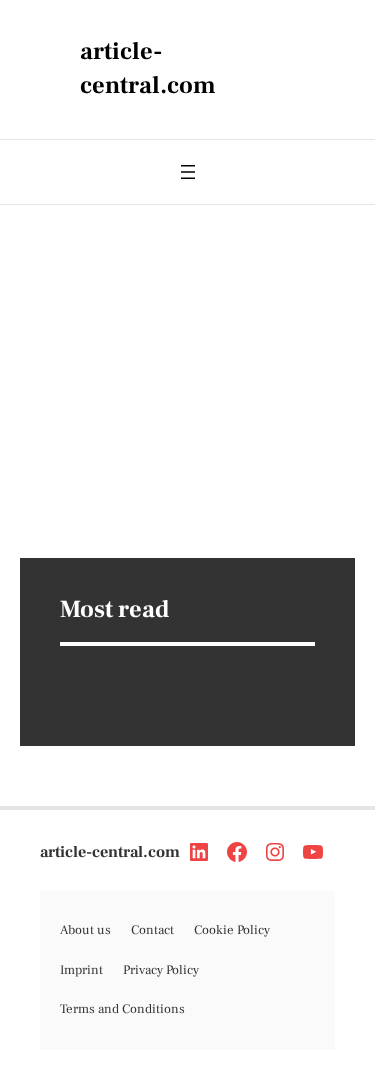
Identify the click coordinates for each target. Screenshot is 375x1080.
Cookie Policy (232, 930)
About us (85, 930)
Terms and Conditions (122, 1009)
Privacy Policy (161, 970)
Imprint (81, 970)
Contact (152, 930)
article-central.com (110, 852)
